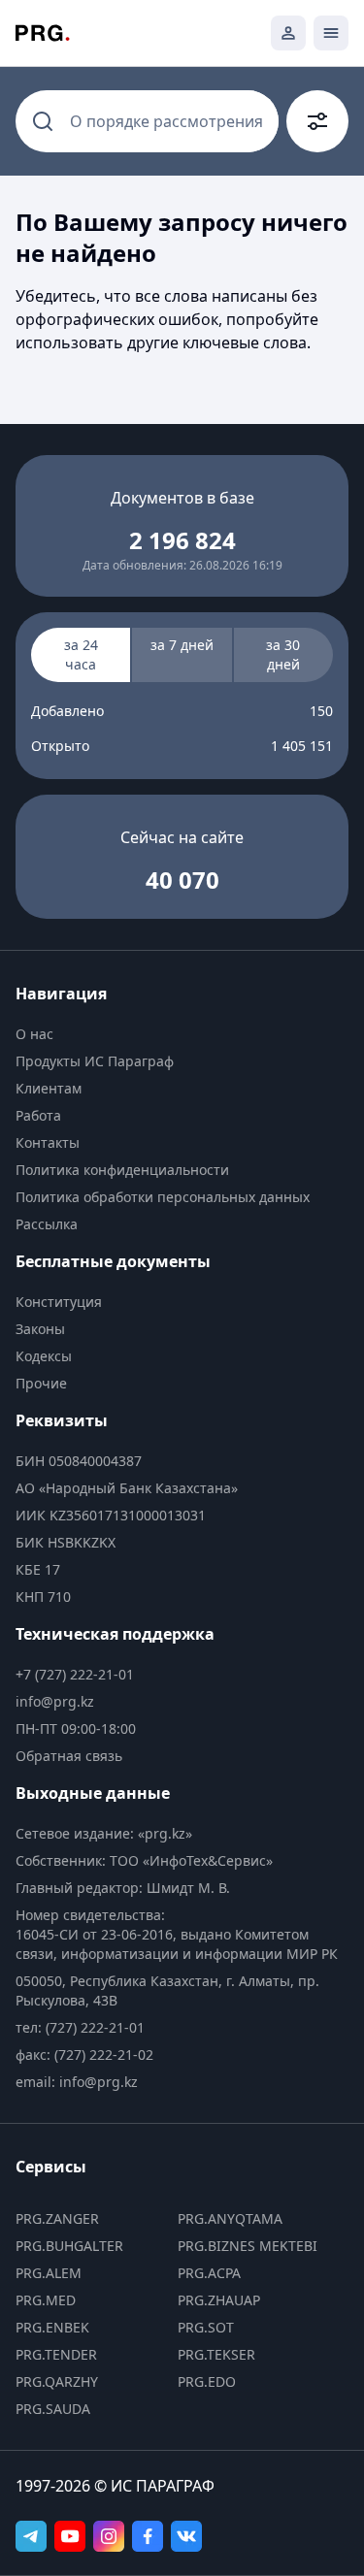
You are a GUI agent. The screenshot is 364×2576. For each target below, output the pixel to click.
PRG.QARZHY (57, 2381)
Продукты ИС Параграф (95, 1061)
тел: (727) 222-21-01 (80, 2027)
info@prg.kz (55, 1701)
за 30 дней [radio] (283, 654)
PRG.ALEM (49, 2273)
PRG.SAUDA (53, 2409)
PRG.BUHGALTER (69, 2246)
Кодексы (44, 1356)
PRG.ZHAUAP (219, 2300)
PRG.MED (46, 2300)
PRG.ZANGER (57, 2218)
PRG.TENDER (56, 2354)
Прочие (41, 1383)
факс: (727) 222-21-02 (84, 2054)
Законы (40, 1329)
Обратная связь (69, 1756)
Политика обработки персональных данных (163, 1197)
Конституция (59, 1302)
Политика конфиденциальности (122, 1170)
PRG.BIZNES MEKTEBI (248, 2246)
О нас (34, 1034)
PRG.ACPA (209, 2273)
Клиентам (49, 1088)
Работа (38, 1115)
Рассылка (47, 1224)
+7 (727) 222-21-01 (75, 1674)
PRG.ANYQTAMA (230, 2218)
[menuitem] (182, 1034)
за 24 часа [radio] (81, 654)
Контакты (48, 1142)
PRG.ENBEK (52, 2327)
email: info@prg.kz (77, 2082)
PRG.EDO (207, 2381)
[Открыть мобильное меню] (331, 33)
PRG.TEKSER (216, 2354)
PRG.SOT (206, 2327)
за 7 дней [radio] (182, 645)
